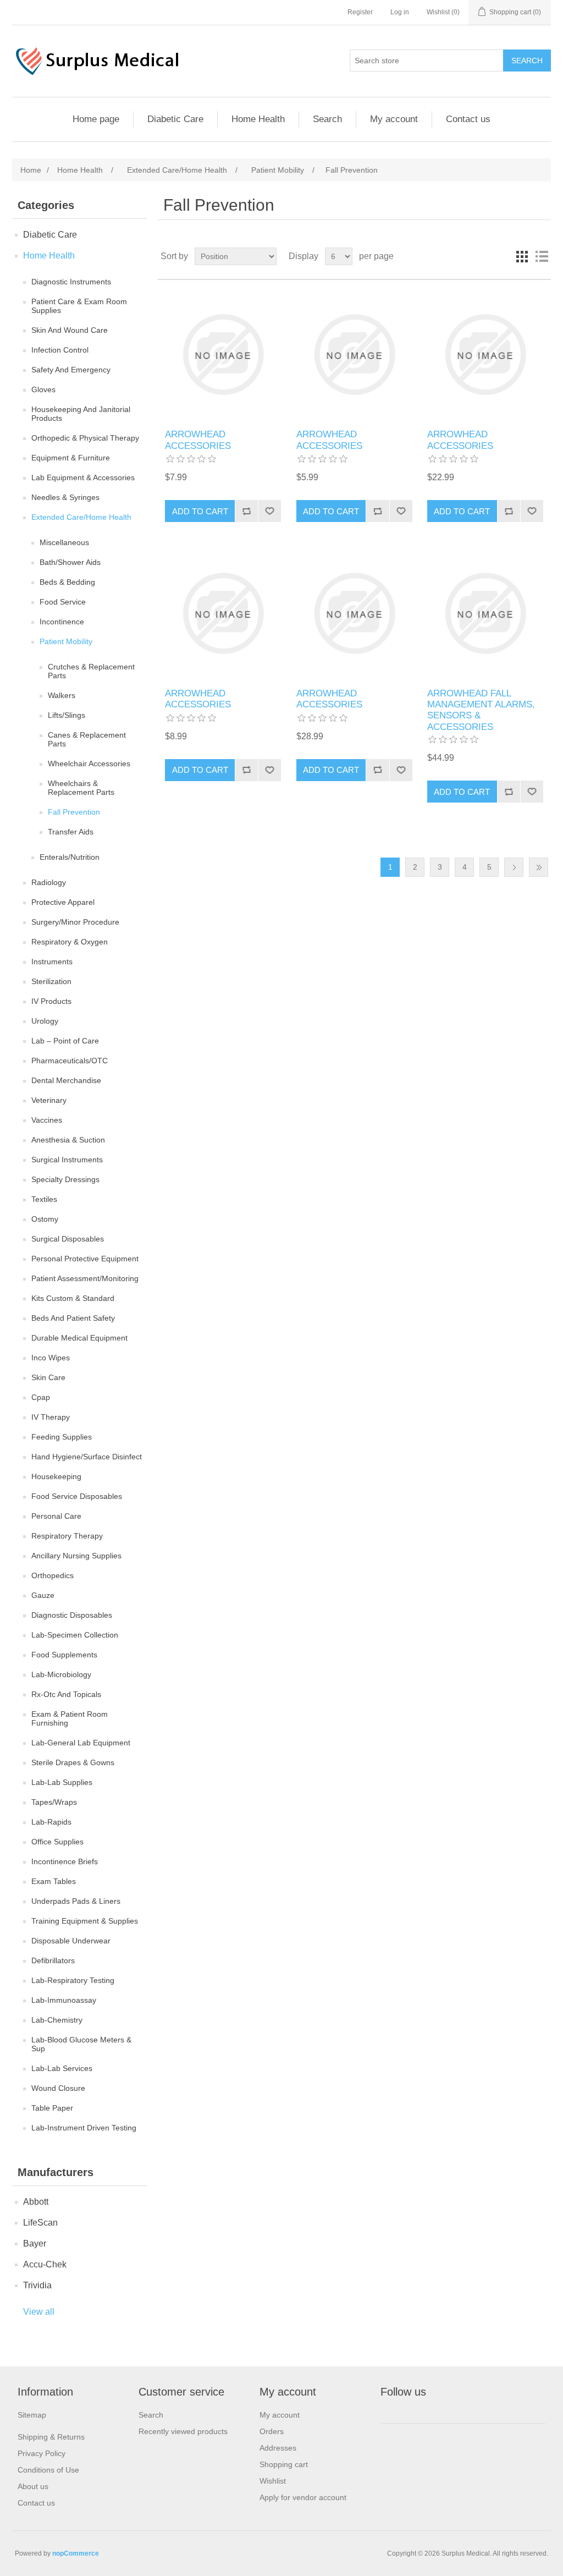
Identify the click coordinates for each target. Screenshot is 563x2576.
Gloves (43, 389)
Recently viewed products (183, 2431)
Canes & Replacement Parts (87, 739)
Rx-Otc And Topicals (66, 1694)
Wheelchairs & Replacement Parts (81, 788)
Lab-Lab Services (62, 2068)
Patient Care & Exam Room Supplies (79, 306)
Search (327, 119)
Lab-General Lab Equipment (81, 1743)
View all (39, 2312)
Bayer (35, 2243)
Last (539, 867)
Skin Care (48, 1377)
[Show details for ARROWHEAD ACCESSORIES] (223, 355)
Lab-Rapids (51, 1822)
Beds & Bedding (67, 582)
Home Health (258, 119)
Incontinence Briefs (65, 1861)
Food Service (63, 602)
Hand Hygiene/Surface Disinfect (87, 1457)
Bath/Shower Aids (70, 562)
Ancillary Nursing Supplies (76, 1556)
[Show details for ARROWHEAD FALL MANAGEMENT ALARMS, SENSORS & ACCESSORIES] (485, 613)
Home (31, 170)
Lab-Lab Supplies (62, 1782)
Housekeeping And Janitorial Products (81, 414)
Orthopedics (53, 1575)
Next (514, 867)
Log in (400, 12)
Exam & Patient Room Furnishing (70, 1718)
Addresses (278, 2448)
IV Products (51, 1001)
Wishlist (273, 2481)
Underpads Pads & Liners (76, 1901)
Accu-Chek (45, 2264)
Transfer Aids (71, 832)
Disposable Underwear (71, 1941)
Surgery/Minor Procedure (75, 922)
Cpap (41, 1397)
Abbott (36, 2202)
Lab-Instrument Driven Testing (84, 2128)
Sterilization (51, 981)
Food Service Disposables (77, 1496)
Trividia (37, 2285)
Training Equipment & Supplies (85, 1921)
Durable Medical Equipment (79, 1338)
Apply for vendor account (303, 2497)
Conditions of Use (48, 2470)
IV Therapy (51, 1417)
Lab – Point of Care (65, 1041)
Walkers (62, 695)
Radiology (49, 882)
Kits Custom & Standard (73, 1298)
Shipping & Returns (51, 2437)
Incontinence (62, 622)
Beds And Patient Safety (73, 1318)
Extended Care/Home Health (81, 517)
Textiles (44, 1199)
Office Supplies (57, 1842)
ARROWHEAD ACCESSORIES (198, 440)
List (542, 256)
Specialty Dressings (65, 1179)
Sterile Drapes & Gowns (73, 1762)
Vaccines (47, 1120)
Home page (96, 119)
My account (394, 119)
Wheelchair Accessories (89, 764)
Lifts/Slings (67, 715)
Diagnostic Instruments (71, 282)
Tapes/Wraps (54, 1802)
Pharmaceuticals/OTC (70, 1061)
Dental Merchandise (66, 1080)
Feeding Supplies (62, 1437)
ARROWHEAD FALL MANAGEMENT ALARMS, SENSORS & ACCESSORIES (481, 710)
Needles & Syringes (65, 497)
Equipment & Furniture (71, 458)
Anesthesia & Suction (68, 1140)
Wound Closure (58, 2088)
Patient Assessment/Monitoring (85, 1278)
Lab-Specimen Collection (75, 1635)
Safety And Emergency (71, 370)
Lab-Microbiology (61, 1674)
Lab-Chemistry (57, 2020)
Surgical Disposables (68, 1239)
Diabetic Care (175, 119)
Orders (272, 2431)
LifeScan (40, 2223)
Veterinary (49, 1100)
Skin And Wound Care (70, 330)
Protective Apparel (63, 902)
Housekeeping (56, 1476)
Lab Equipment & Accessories (83, 477)
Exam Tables (54, 1881)
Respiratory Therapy (67, 1536)
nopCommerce (76, 2553)
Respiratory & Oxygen (70, 942)
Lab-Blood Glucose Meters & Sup (81, 2044)
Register (360, 12)
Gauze (43, 1595)
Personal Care (56, 1516)
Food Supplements (64, 1655)
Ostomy (45, 1219)
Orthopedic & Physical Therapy (85, 438)
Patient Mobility (66, 641)
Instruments (52, 962)
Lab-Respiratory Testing (73, 1980)
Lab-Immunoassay (64, 2000)
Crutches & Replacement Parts (91, 671)
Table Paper (52, 2108)
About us (33, 2486)
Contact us (468, 119)
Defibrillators (53, 1960)
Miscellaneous (64, 542)
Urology (45, 1021)
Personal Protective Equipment (85, 1259)
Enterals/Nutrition (70, 857)
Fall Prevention (74, 812)
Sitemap (32, 2415)
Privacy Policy (42, 2453)
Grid (522, 256)
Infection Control (60, 350)
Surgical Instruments (67, 1160)
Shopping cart (284, 2464)
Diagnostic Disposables (72, 1615)
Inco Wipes (51, 1358)
